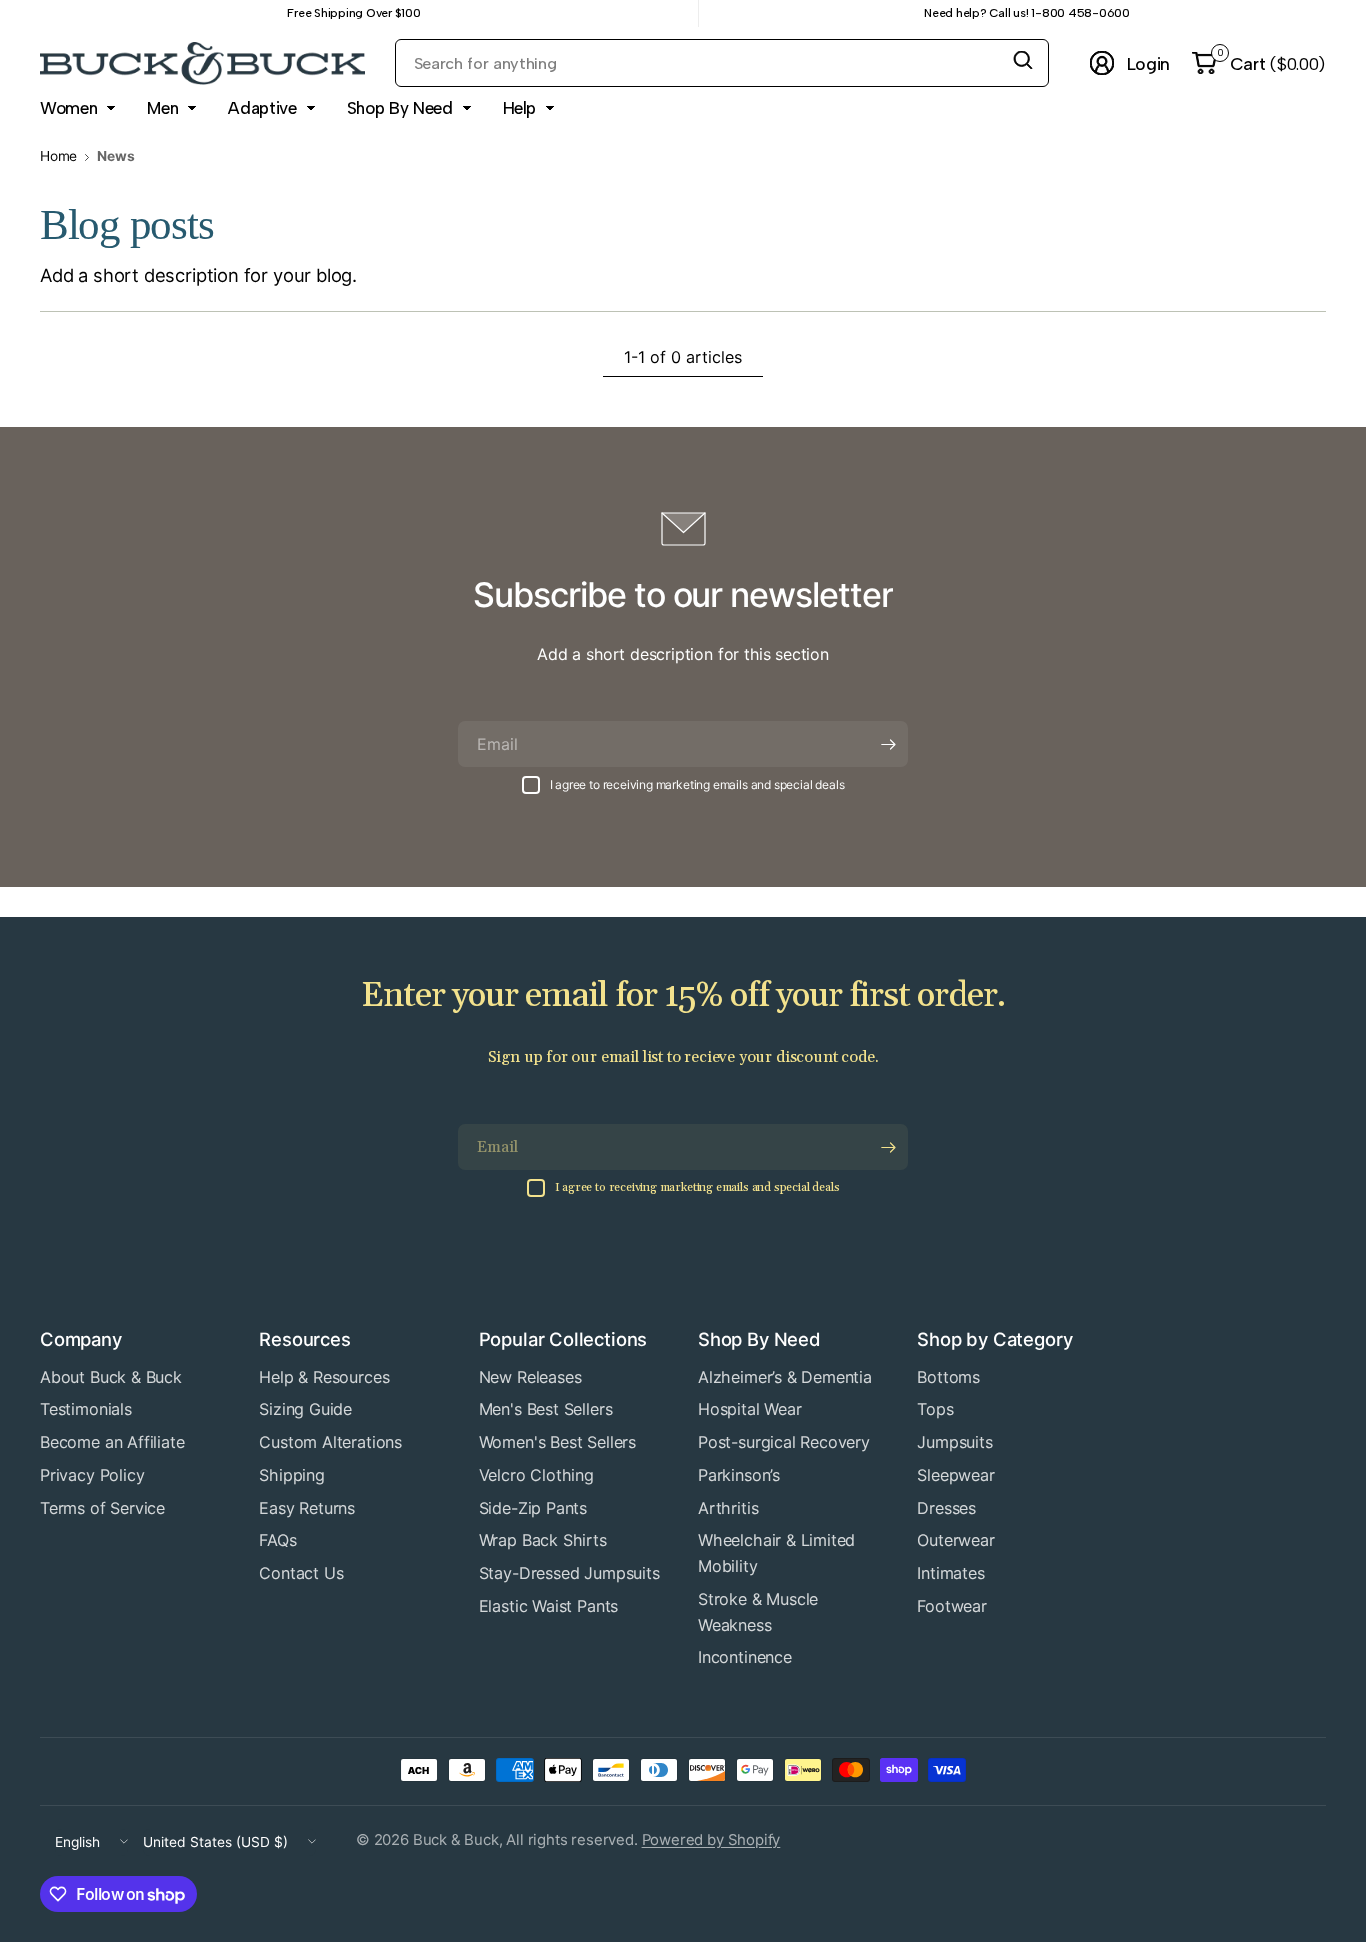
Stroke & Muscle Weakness (758, 1612)
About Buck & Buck (111, 1377)
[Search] (1023, 60)
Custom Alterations (330, 1442)
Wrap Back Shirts (543, 1540)
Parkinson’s (739, 1475)
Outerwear (955, 1540)
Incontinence (745, 1657)
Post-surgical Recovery (784, 1442)
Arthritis (728, 1508)
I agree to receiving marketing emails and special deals (697, 784)
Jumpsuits (954, 1442)
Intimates (950, 1573)
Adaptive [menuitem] (262, 108)
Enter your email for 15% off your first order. (682, 996)
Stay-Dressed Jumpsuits (569, 1573)
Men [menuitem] (162, 108)
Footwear (952, 1606)
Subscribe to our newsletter (683, 594)
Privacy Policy (92, 1475)
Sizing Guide (305, 1409)
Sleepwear (955, 1475)
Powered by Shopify (711, 1840)
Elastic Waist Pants (549, 1606)
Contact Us (301, 1573)
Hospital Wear (750, 1409)
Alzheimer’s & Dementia (785, 1377)
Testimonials (86, 1409)
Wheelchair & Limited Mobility (776, 1553)
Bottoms (948, 1377)
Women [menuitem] (68, 108)
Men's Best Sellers (546, 1409)
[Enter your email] (888, 744)
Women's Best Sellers (557, 1442)
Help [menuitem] (520, 108)
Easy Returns (307, 1508)
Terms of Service (102, 1508)
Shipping (292, 1475)
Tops (935, 1409)
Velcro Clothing (536, 1475)
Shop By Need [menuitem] (400, 108)
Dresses (946, 1508)
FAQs (277, 1540)
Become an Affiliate (112, 1442)
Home (58, 157)
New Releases (530, 1377)
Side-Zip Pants (533, 1508)
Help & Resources (324, 1377)
